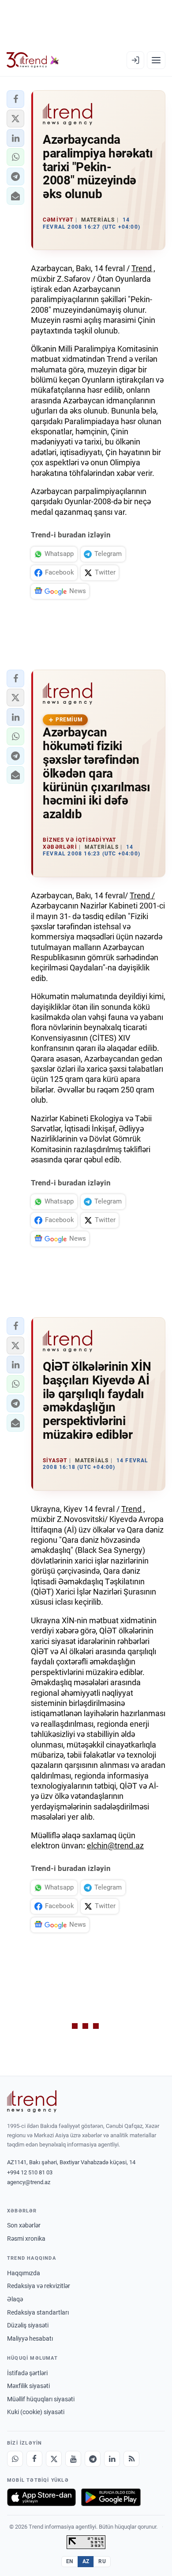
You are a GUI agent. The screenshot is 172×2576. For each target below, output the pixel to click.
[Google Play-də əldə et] (111, 2497)
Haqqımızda (24, 2273)
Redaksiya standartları (38, 2312)
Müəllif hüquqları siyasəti (41, 2399)
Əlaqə (15, 2299)
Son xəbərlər (24, 2225)
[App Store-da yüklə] (41, 2497)
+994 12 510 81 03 (30, 2172)
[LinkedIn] (112, 2459)
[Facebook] (34, 2459)
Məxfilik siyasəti (28, 2386)
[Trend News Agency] (32, 2101)
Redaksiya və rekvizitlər (39, 2286)
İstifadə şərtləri (27, 2373)
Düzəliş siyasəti (28, 2325)
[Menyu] (156, 60)
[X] (54, 2459)
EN (70, 2561)
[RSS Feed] (131, 2459)
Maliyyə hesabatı (30, 2338)
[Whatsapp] (15, 2459)
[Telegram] (93, 2459)
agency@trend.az (29, 2182)
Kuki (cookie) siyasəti (36, 2412)
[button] (15, 99)
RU (102, 2561)
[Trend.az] (33, 60)
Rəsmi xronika (26, 2239)
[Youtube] (73, 2459)
